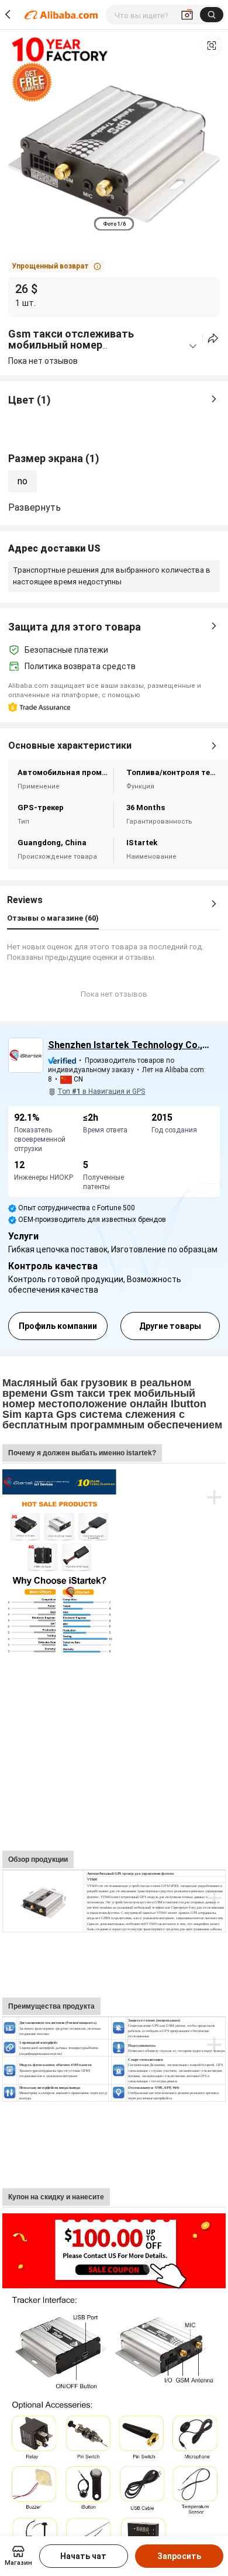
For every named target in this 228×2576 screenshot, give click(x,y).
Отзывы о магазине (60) (53, 918)
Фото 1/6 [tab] (114, 224)
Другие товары (170, 1326)
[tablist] (114, 224)
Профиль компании (58, 1326)
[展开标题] (193, 346)
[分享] (213, 338)
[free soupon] (114, 2219)
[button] (212, 46)
